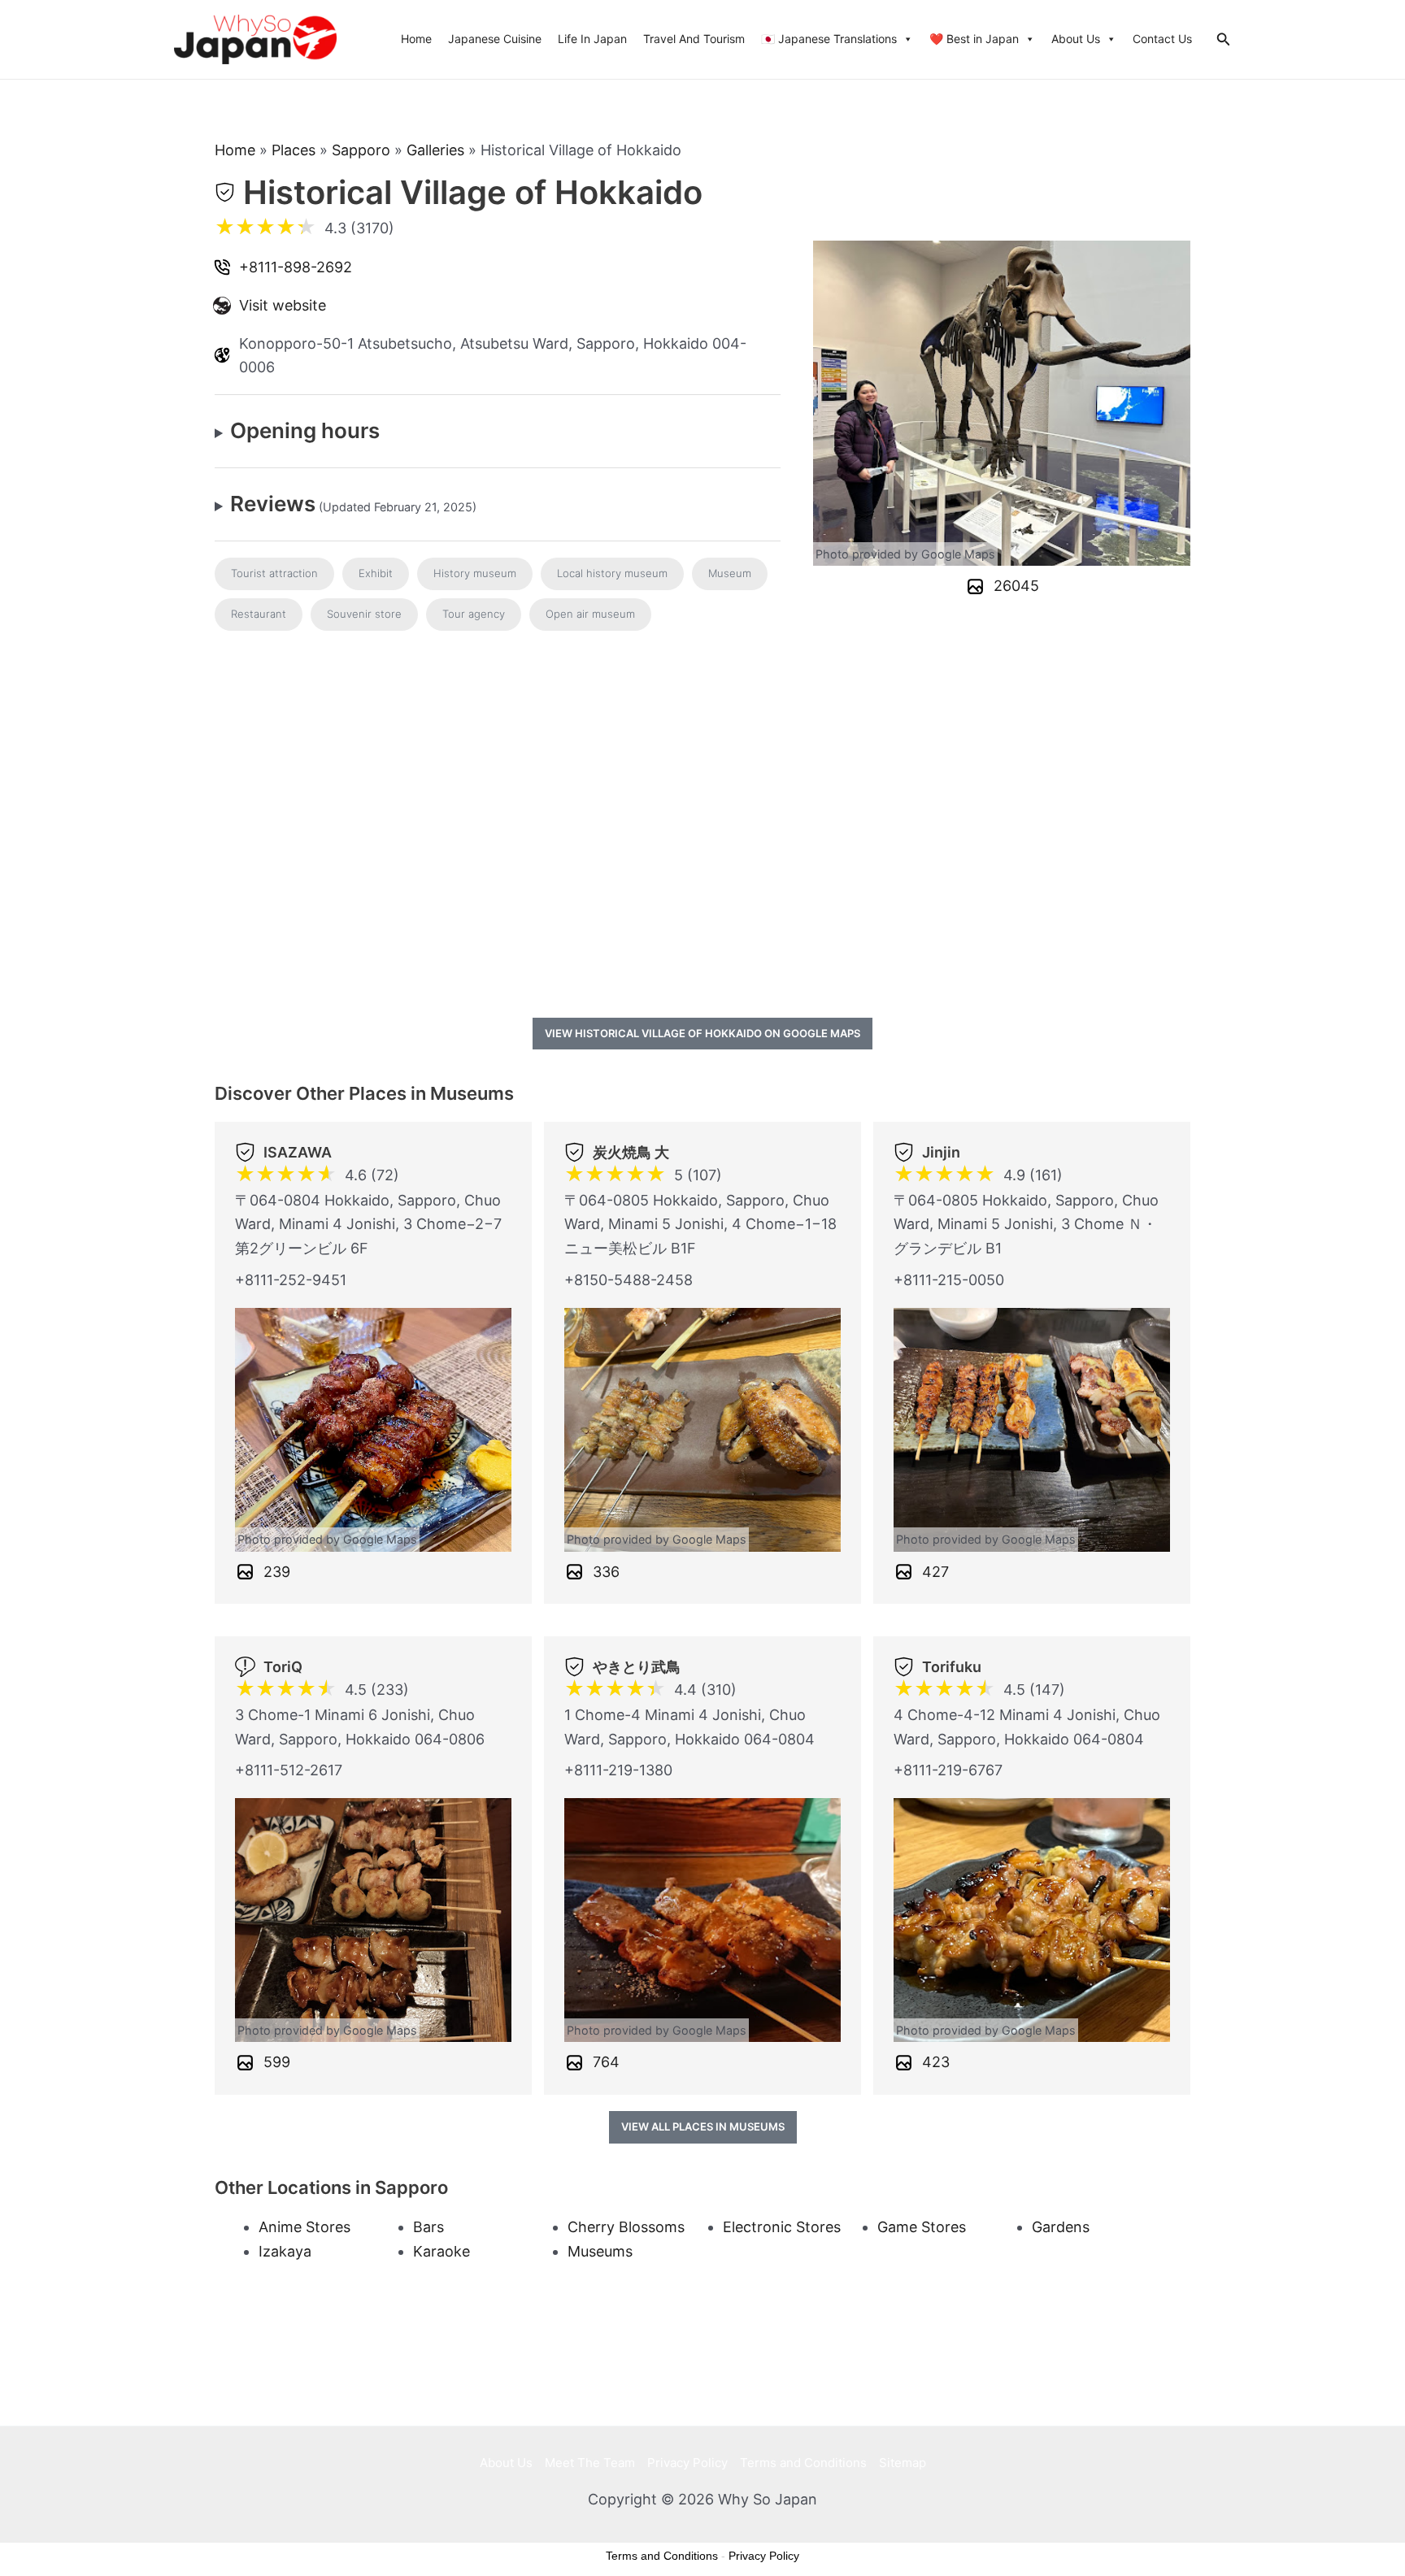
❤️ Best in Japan (974, 39)
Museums (600, 2251)
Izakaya (285, 2251)
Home (416, 39)
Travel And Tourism (694, 39)
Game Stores (922, 2227)
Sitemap (903, 2463)
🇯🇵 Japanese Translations (829, 39)
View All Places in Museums (703, 2126)
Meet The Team (590, 2463)
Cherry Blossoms (626, 2227)
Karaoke (442, 2251)
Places (294, 150)
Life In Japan (592, 39)
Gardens (1061, 2227)
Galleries (435, 150)
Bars (428, 2227)
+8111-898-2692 (296, 267)
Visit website (283, 305)
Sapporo (361, 150)
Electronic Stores (782, 2227)
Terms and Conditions (803, 2463)
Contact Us (1162, 39)
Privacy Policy (687, 2463)
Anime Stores (304, 2227)
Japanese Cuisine (495, 39)
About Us (1076, 39)
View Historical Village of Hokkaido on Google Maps (702, 1033)
